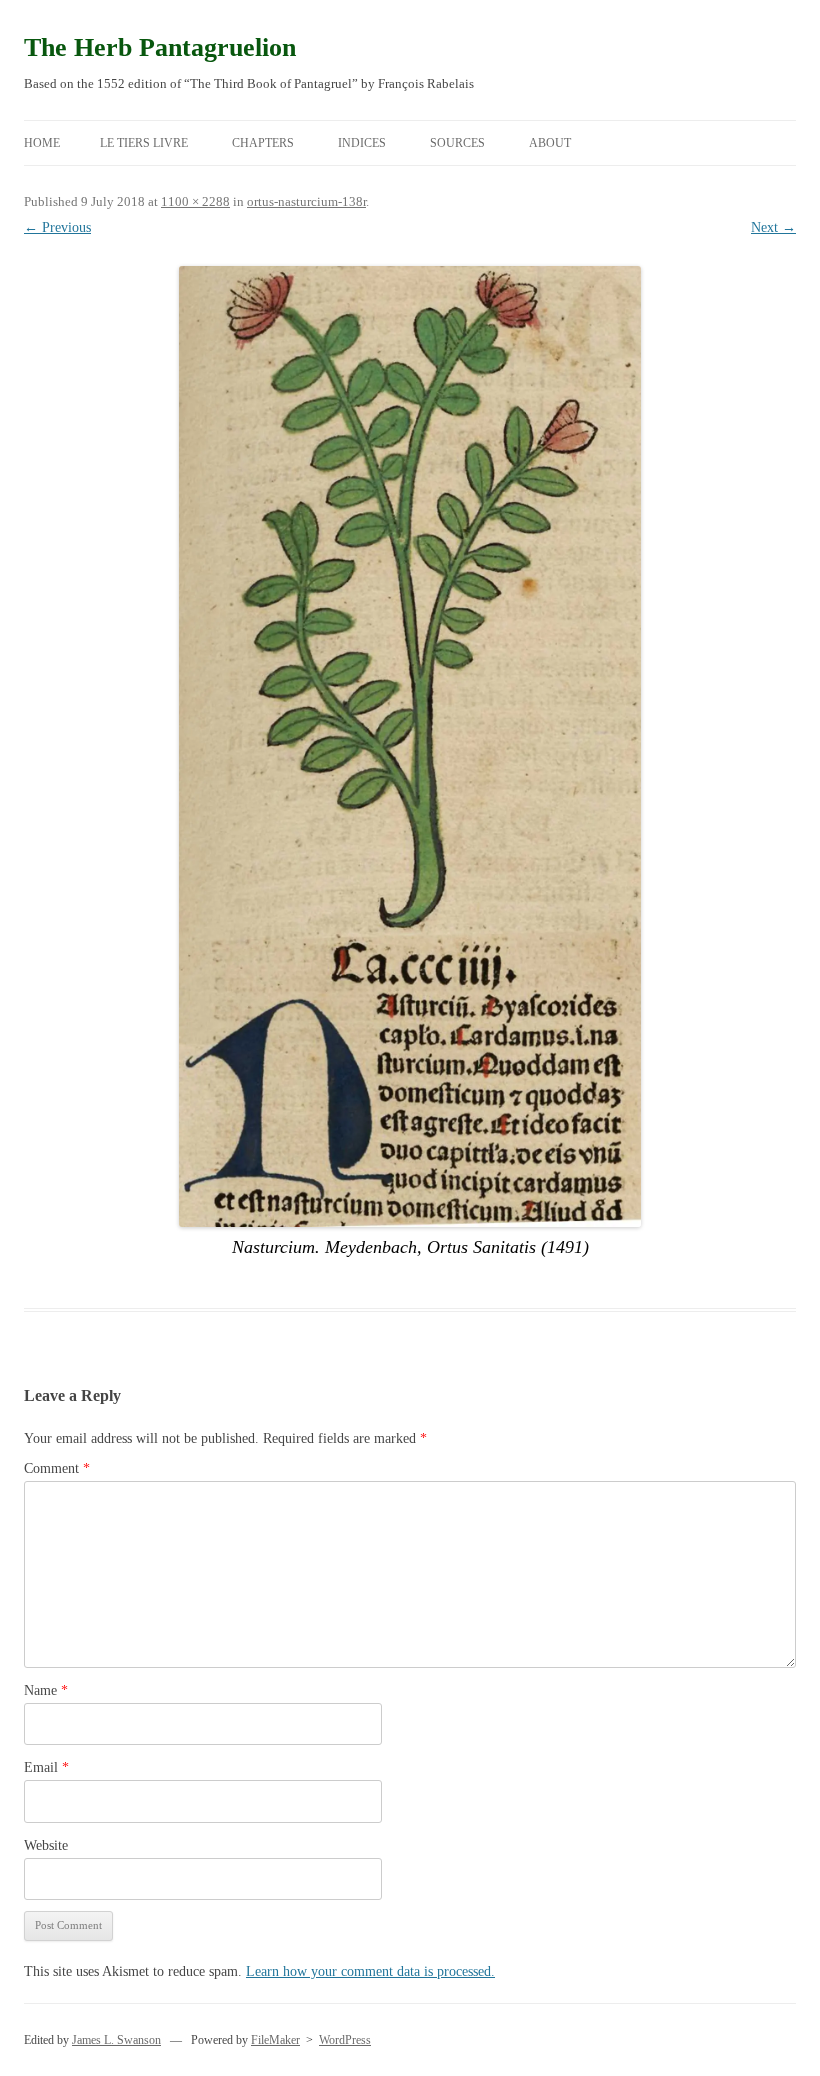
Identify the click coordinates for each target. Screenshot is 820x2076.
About (550, 143)
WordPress (345, 2040)
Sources (457, 143)
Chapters (263, 143)
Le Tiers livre (144, 143)
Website (46, 1845)
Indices (362, 143)
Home (42, 143)
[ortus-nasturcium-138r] (410, 746)
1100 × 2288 (195, 201)
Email (46, 1767)
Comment (57, 1468)
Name (46, 1690)
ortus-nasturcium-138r (306, 201)
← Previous (57, 227)
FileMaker (275, 2040)
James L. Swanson (116, 2040)
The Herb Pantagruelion (160, 47)
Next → (773, 227)
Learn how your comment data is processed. (370, 1971)
